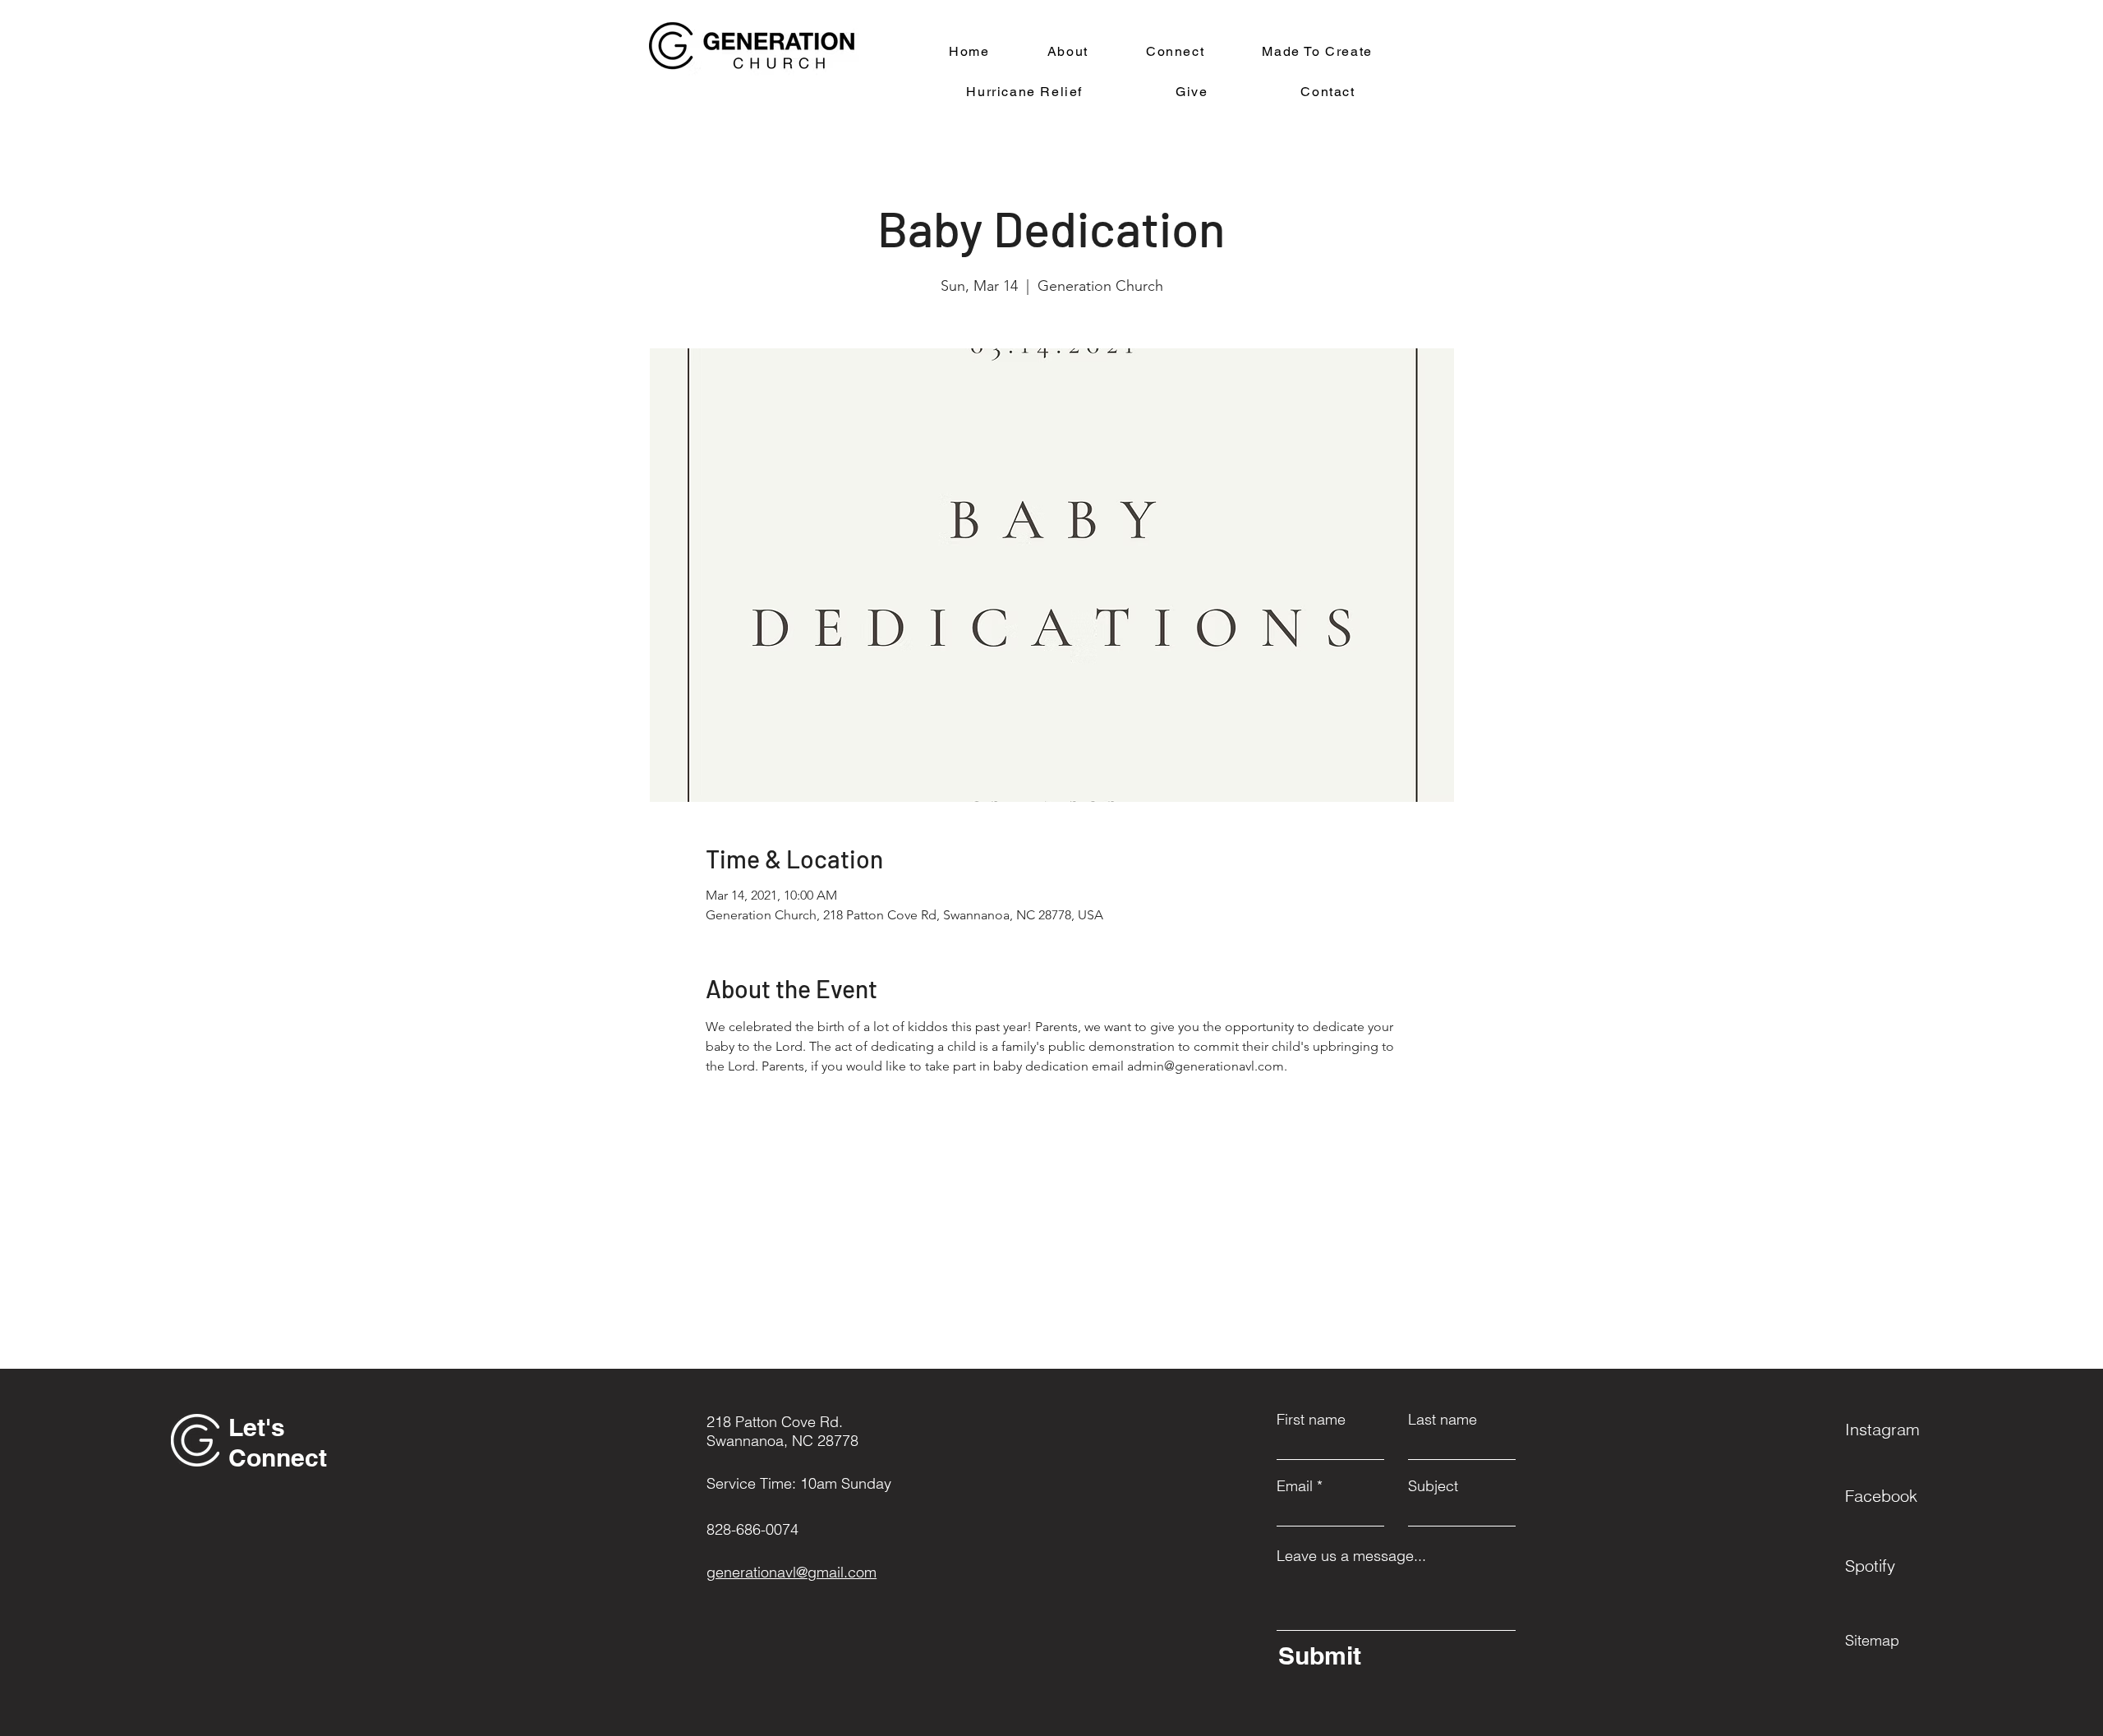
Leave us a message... (1351, 1556)
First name (1311, 1420)
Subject (1433, 1486)
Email (1295, 1486)
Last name (1443, 1420)
